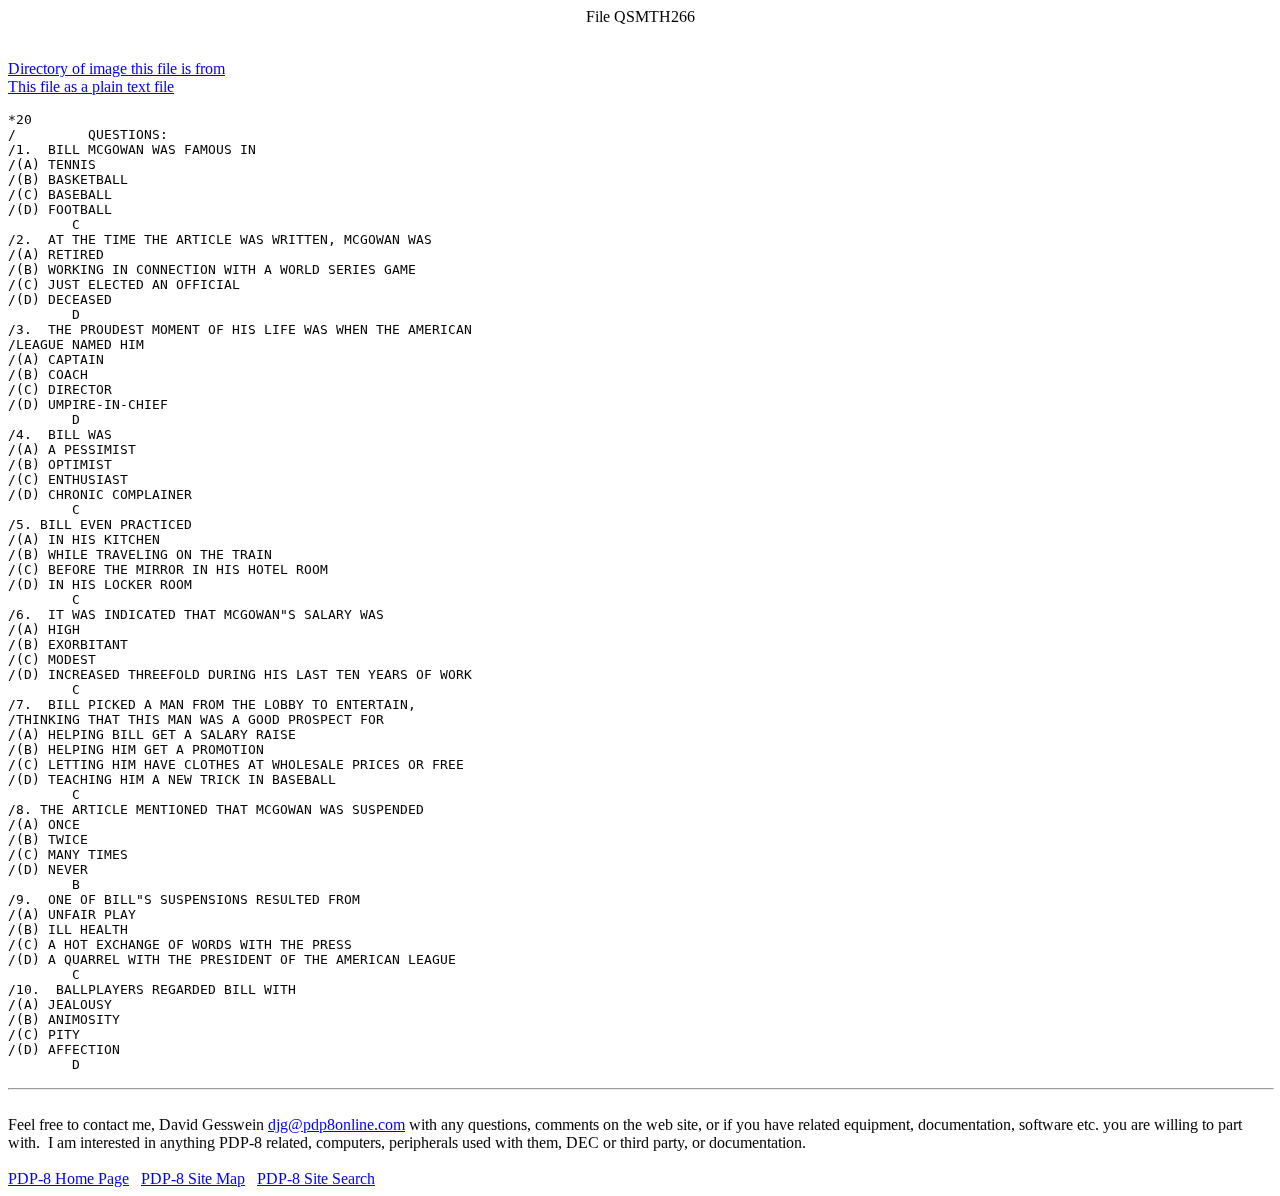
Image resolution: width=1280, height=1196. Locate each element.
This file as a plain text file (91, 86)
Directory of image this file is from (116, 68)
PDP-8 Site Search (316, 1178)
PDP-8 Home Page (68, 1178)
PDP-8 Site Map (193, 1178)
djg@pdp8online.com (336, 1124)
